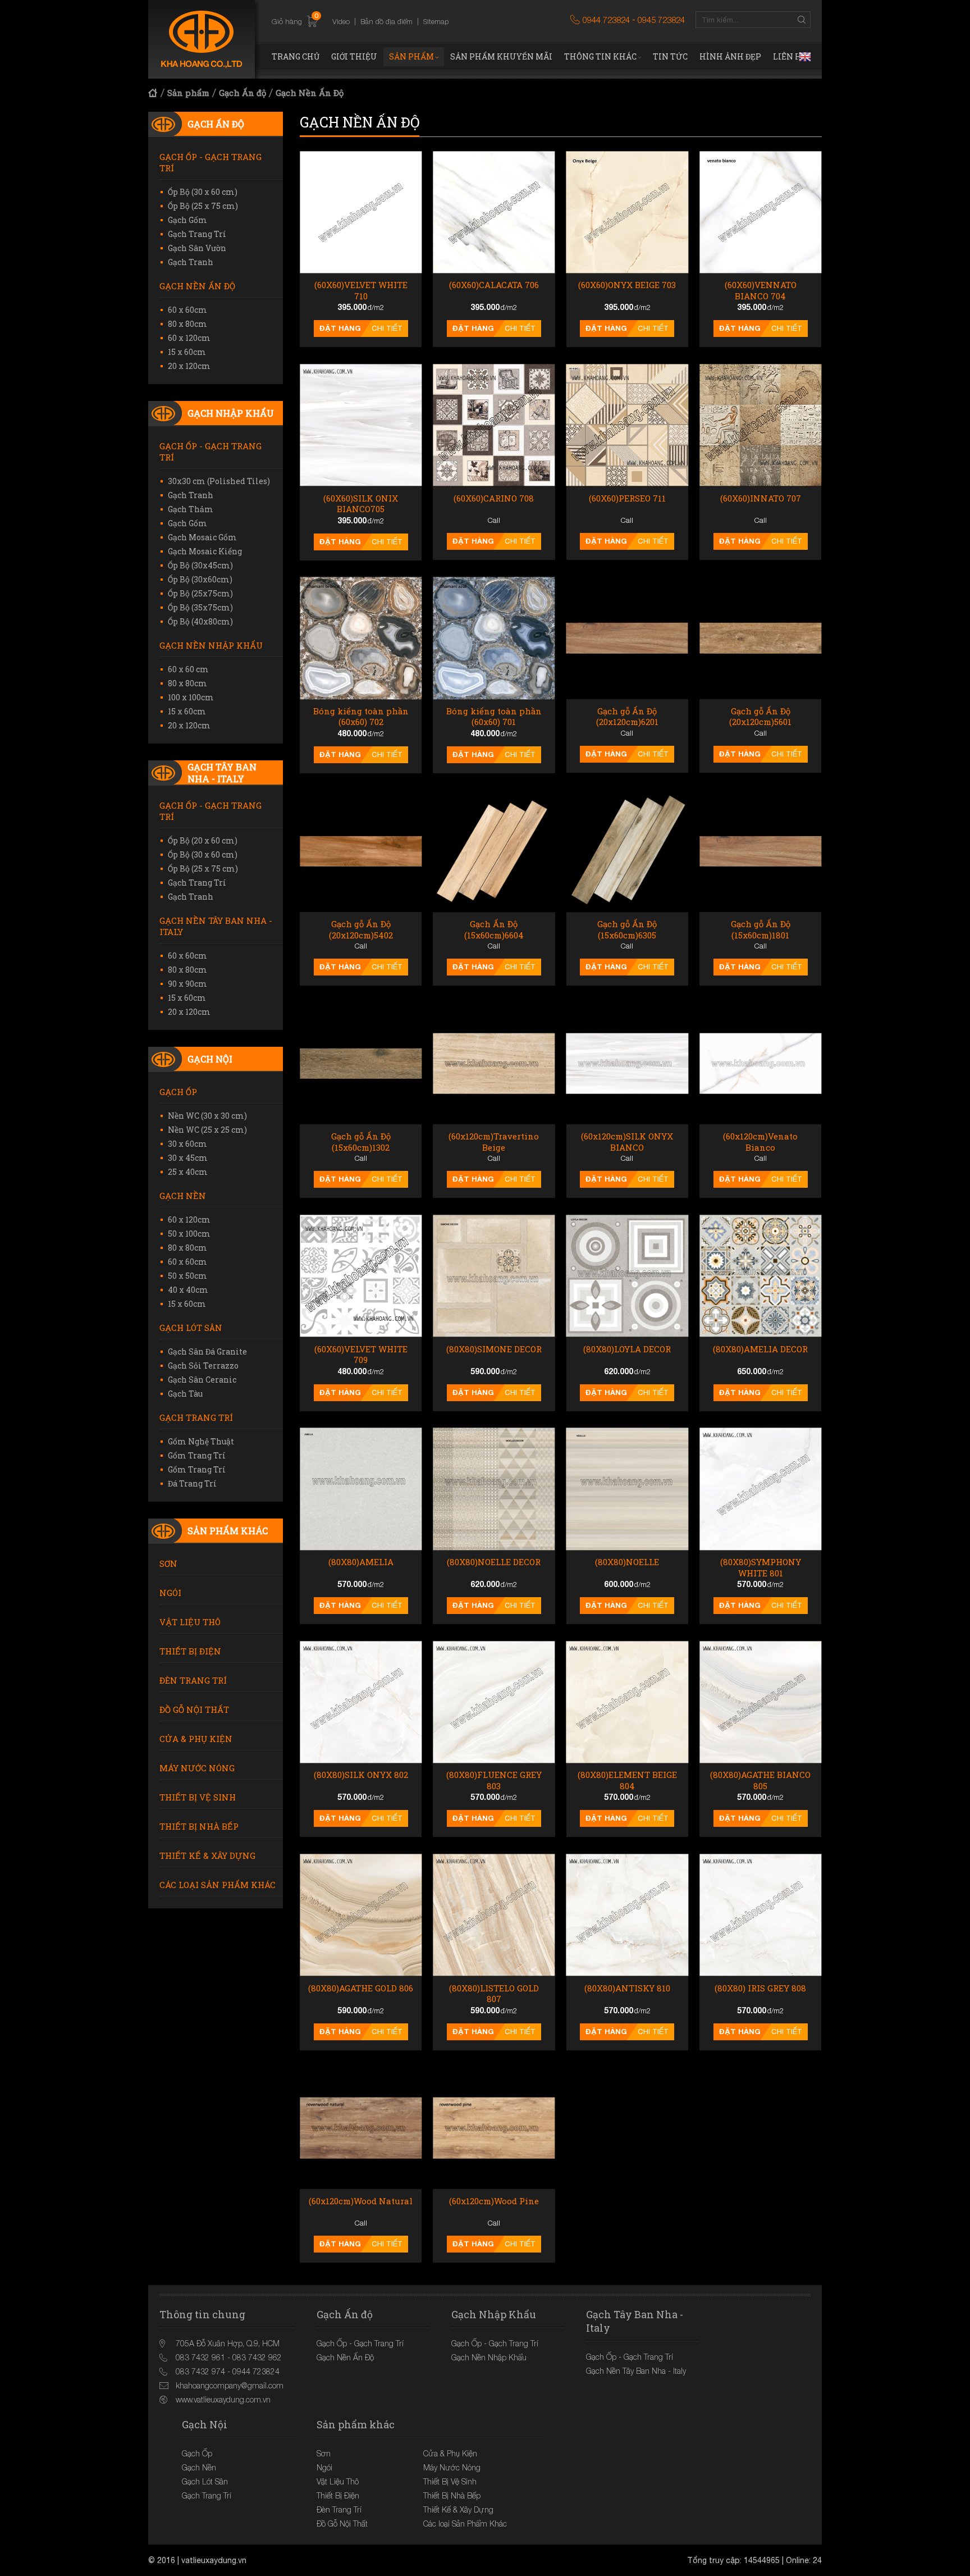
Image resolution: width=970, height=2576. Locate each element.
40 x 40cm (188, 1290)
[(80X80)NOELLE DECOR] (494, 1489)
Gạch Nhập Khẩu (231, 413)
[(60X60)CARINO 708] (494, 425)
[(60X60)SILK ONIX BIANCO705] (361, 425)
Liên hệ (790, 56)
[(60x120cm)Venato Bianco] (760, 1063)
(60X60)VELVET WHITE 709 (361, 1355)
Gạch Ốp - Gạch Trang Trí (211, 162)
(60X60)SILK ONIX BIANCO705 (361, 504)
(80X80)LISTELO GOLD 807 (494, 1994)
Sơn (168, 1563)
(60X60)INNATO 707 (761, 498)
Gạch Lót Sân (191, 1328)
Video (341, 21)
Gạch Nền (183, 1196)
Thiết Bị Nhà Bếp (199, 1826)
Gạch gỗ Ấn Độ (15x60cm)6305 (627, 930)
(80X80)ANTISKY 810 (627, 1988)
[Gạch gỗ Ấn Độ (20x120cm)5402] (361, 851)
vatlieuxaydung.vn (214, 2560)
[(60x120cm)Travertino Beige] (494, 1063)
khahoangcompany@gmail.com (230, 2385)
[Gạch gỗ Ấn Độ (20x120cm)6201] (627, 638)
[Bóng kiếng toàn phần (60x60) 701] (494, 638)
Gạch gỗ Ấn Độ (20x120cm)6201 (627, 717)
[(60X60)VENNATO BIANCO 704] (760, 212)
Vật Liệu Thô (190, 1622)
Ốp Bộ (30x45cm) (200, 565)
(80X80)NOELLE (627, 1562)
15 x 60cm (187, 352)
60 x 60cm (187, 310)
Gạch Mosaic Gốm (202, 537)
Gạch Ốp (178, 1092)
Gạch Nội (210, 1059)
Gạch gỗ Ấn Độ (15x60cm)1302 (361, 1142)
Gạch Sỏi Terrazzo (203, 1365)
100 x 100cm (191, 697)
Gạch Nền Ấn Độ (310, 93)
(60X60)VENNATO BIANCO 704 (761, 291)
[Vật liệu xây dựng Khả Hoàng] (202, 39)
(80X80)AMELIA (361, 1562)
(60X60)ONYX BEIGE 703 (627, 285)
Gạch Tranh (191, 262)
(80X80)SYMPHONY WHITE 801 (761, 1568)
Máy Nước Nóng (197, 1768)
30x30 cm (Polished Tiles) (219, 481)
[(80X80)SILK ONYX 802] (361, 1702)
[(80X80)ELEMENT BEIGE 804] (627, 1702)
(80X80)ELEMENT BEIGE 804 (627, 1781)
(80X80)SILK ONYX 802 (361, 1775)
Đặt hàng (340, 328)
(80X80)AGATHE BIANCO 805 (760, 1781)
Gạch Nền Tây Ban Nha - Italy (216, 926)
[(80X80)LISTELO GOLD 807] (494, 1915)
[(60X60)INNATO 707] (760, 425)
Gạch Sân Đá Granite (207, 1351)
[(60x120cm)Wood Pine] (494, 2128)
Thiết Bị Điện (190, 1651)
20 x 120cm (189, 366)
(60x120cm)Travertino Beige (494, 1142)
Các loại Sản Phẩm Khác (218, 1885)
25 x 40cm (188, 1172)
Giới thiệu (354, 56)
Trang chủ (296, 56)
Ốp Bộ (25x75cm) (200, 593)
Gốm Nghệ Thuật (201, 1441)
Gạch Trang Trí (197, 234)
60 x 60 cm (188, 669)
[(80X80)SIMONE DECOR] (494, 1276)
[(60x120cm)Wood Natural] (361, 2128)
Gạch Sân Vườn (197, 248)
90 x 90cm (187, 984)
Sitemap (436, 21)
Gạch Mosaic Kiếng (205, 551)
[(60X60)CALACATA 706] (494, 212)
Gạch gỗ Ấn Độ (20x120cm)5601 (760, 717)
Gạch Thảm (191, 509)
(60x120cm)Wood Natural (361, 2201)
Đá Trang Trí (192, 1483)
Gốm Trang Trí (197, 1455)
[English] (805, 57)
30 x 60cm (187, 1144)
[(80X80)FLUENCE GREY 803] (494, 1702)
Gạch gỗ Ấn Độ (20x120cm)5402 (361, 930)
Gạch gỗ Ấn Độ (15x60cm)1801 (761, 930)
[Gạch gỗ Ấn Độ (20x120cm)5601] (760, 638)
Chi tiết (387, 328)
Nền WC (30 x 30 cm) (207, 1116)
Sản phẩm (411, 56)
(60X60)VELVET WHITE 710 (361, 291)
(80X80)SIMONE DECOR (494, 1349)
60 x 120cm (189, 338)
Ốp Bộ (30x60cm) (200, 579)
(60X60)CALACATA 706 (494, 285)
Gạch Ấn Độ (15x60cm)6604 (494, 930)
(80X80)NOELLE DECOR (494, 1562)
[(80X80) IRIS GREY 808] (760, 1915)
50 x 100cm (189, 1234)
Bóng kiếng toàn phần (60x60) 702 (361, 717)
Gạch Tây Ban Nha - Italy (222, 773)
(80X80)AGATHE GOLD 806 (361, 1988)
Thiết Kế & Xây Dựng (207, 1855)
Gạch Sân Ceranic (202, 1380)
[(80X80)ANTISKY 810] (627, 1915)
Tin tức (670, 56)
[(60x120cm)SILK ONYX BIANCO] (627, 1063)
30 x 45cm (188, 1158)
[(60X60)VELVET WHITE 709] (361, 1276)
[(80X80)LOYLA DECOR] (627, 1276)
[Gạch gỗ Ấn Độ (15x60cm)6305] (627, 851)
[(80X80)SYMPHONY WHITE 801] (760, 1489)
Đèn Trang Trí (193, 1680)
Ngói (170, 1593)
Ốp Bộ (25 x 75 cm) (203, 206)
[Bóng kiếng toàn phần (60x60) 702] (361, 638)
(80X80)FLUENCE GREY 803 (494, 1781)
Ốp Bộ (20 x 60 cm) (203, 840)
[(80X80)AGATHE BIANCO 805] (760, 1702)
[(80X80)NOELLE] (627, 1489)
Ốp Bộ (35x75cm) (200, 607)
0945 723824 (661, 20)
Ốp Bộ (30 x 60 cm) (203, 192)
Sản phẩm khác (228, 1531)
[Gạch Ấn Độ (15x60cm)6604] (494, 851)
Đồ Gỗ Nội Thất (194, 1709)
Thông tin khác (600, 56)
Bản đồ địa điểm (386, 21)
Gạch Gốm (187, 220)
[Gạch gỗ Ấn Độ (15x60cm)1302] (361, 1063)
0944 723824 (606, 20)
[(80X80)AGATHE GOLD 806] (361, 1915)
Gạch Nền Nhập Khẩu (211, 645)
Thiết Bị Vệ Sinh (198, 1797)
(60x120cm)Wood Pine (494, 2201)
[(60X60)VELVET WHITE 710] (361, 212)
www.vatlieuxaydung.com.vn (223, 2399)
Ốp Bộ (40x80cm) (200, 621)
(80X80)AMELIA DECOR (760, 1349)
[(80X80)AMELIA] (361, 1489)
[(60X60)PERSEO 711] (627, 425)
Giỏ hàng (295, 21)
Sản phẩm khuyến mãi (501, 56)
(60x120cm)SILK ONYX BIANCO (627, 1142)
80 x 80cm (187, 324)
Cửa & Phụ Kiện (196, 1739)
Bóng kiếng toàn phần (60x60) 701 (494, 717)
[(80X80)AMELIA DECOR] (760, 1276)
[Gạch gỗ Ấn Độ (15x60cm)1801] (760, 851)
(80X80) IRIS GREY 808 (760, 1988)
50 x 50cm (187, 1276)
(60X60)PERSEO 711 (627, 498)
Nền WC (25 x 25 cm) (207, 1130)
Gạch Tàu (185, 1394)
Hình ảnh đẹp (730, 56)
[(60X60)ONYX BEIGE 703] (627, 212)
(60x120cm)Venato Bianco (760, 1142)
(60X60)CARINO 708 (494, 498)
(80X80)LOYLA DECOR (627, 1349)
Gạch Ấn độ (242, 93)
